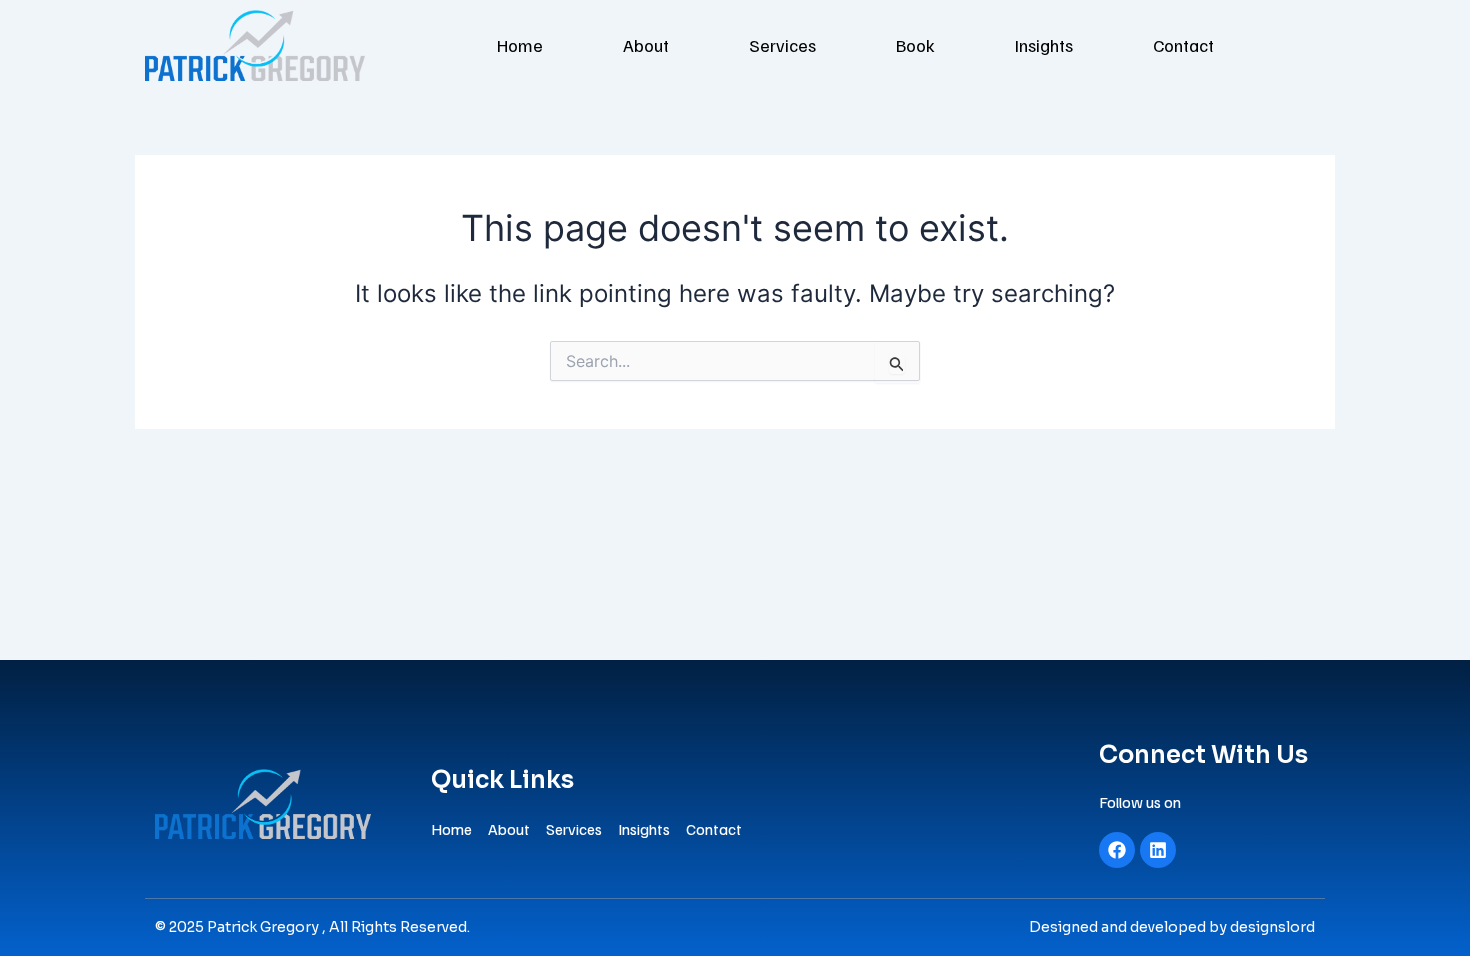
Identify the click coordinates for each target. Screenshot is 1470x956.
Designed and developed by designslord (1172, 927)
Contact (1183, 45)
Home (520, 45)
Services (782, 45)
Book (915, 45)
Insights (1044, 45)
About (646, 45)
